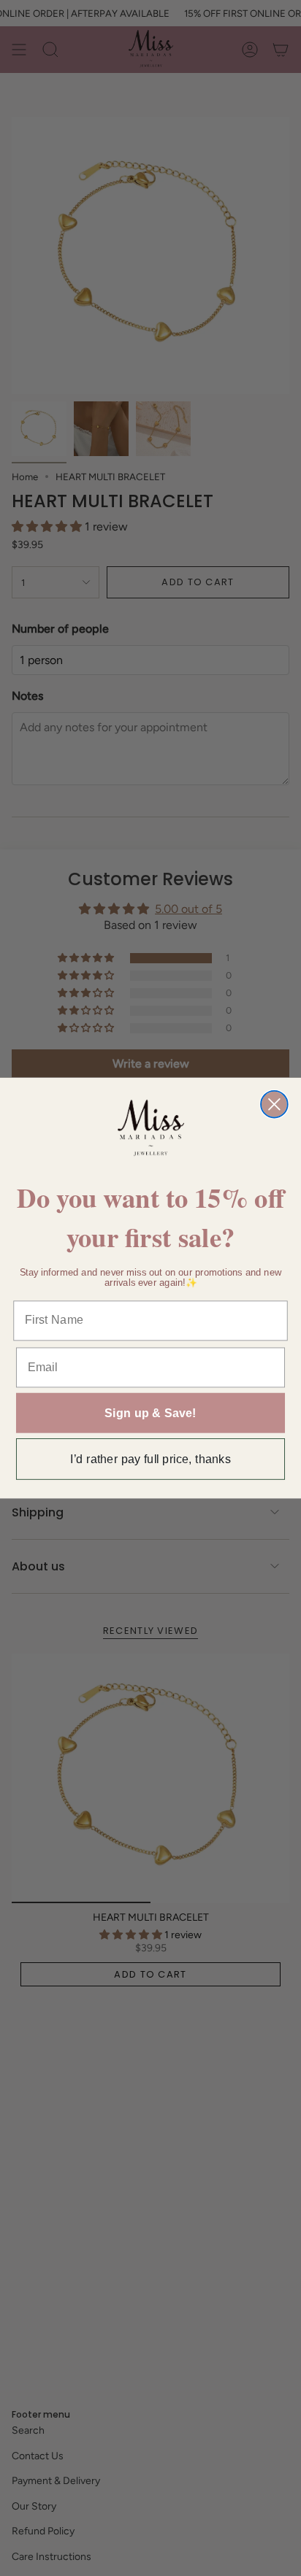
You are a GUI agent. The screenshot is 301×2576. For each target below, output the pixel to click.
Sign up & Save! (150, 1413)
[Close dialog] (274, 1104)
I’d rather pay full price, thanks (150, 1459)
